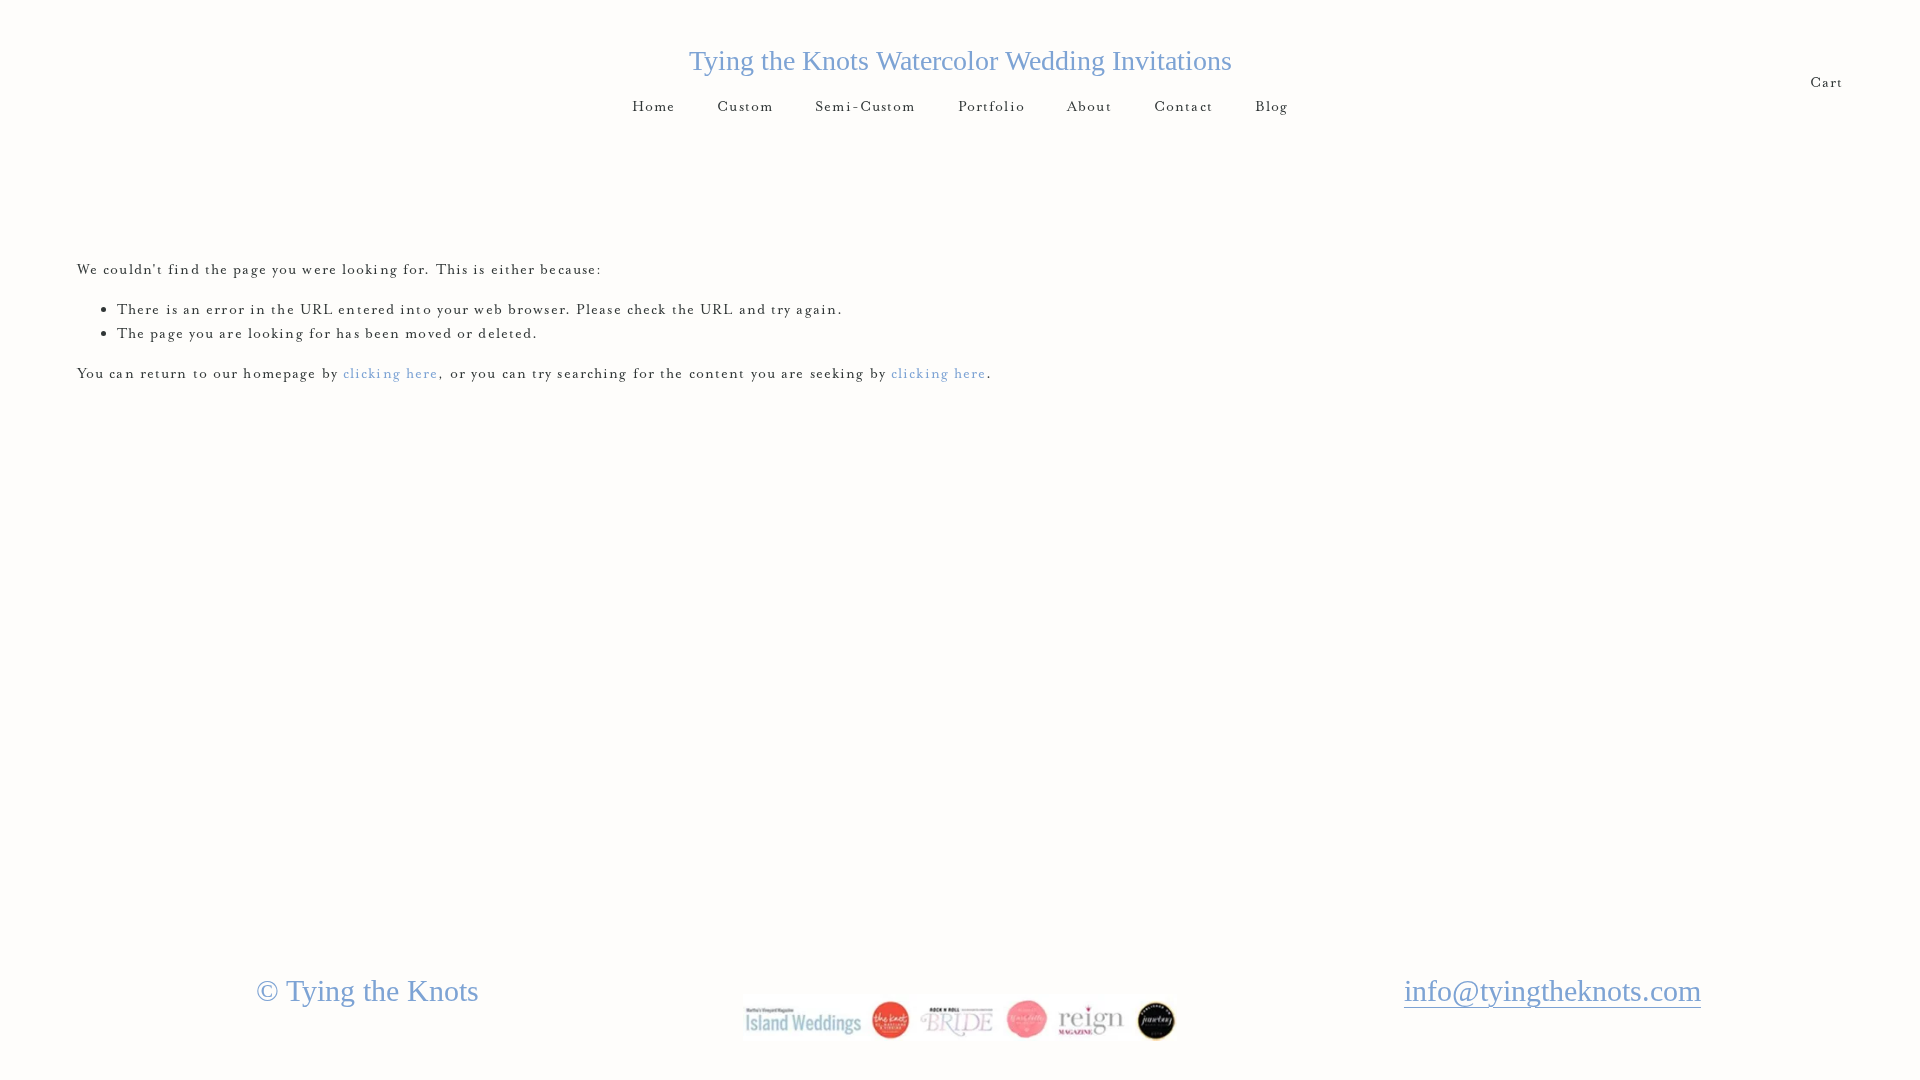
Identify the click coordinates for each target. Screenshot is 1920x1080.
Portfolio (991, 106)
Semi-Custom (865, 106)
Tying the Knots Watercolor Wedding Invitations (960, 60)
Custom (745, 106)
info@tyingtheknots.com (1552, 990)
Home (653, 106)
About (1089, 106)
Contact (1183, 106)
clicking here (391, 373)
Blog (1271, 106)
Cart (1826, 82)
